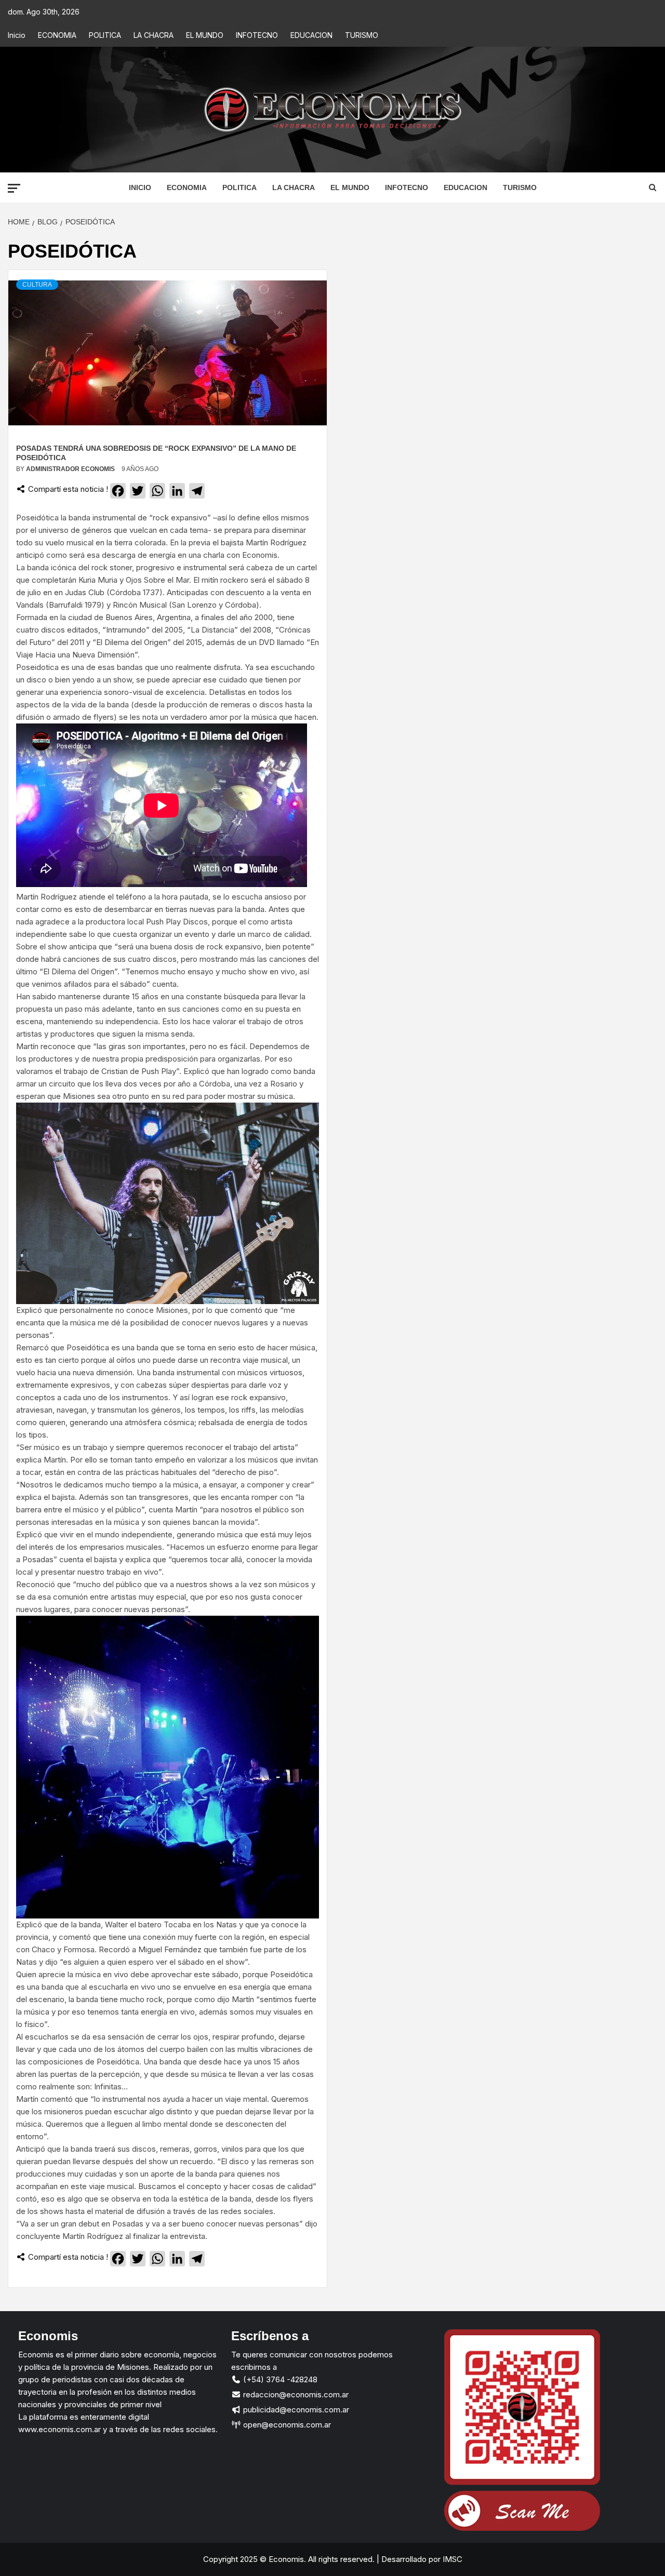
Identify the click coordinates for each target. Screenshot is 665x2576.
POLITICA (105, 35)
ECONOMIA (57, 35)
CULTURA (37, 285)
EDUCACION (311, 35)
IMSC (451, 2559)
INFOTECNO (257, 35)
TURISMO (362, 35)
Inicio (17, 35)
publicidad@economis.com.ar (295, 2410)
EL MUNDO (205, 35)
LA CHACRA (154, 35)
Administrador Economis (71, 469)
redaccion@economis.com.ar (295, 2394)
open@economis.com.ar (286, 2425)
